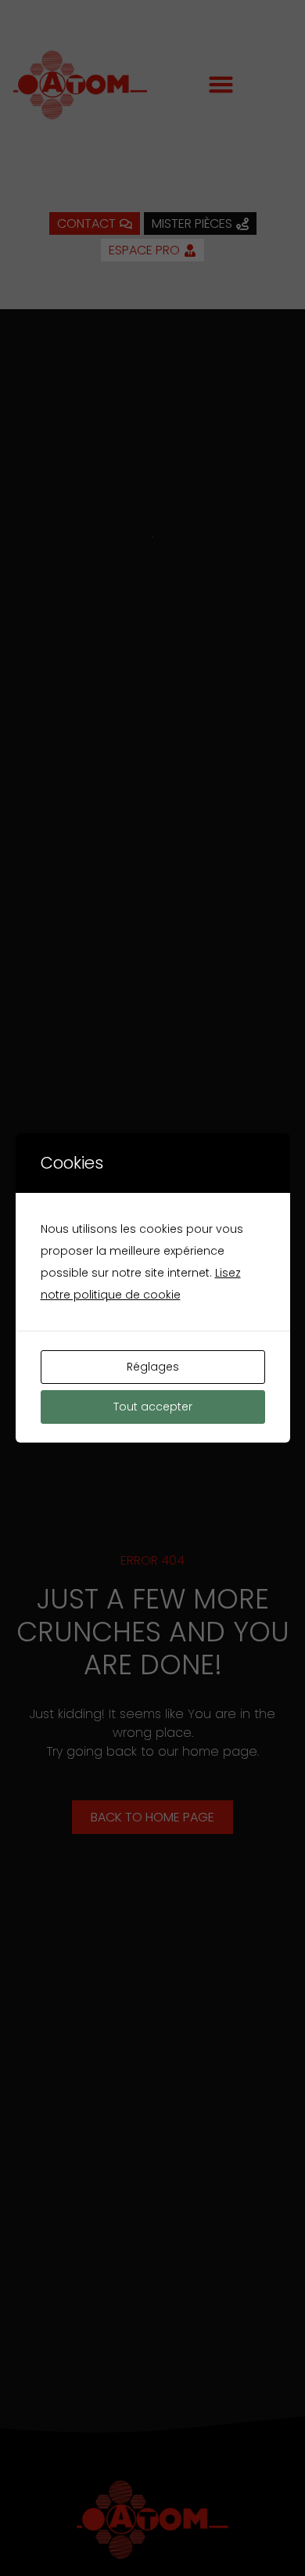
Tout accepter (153, 1407)
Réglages (153, 1367)
